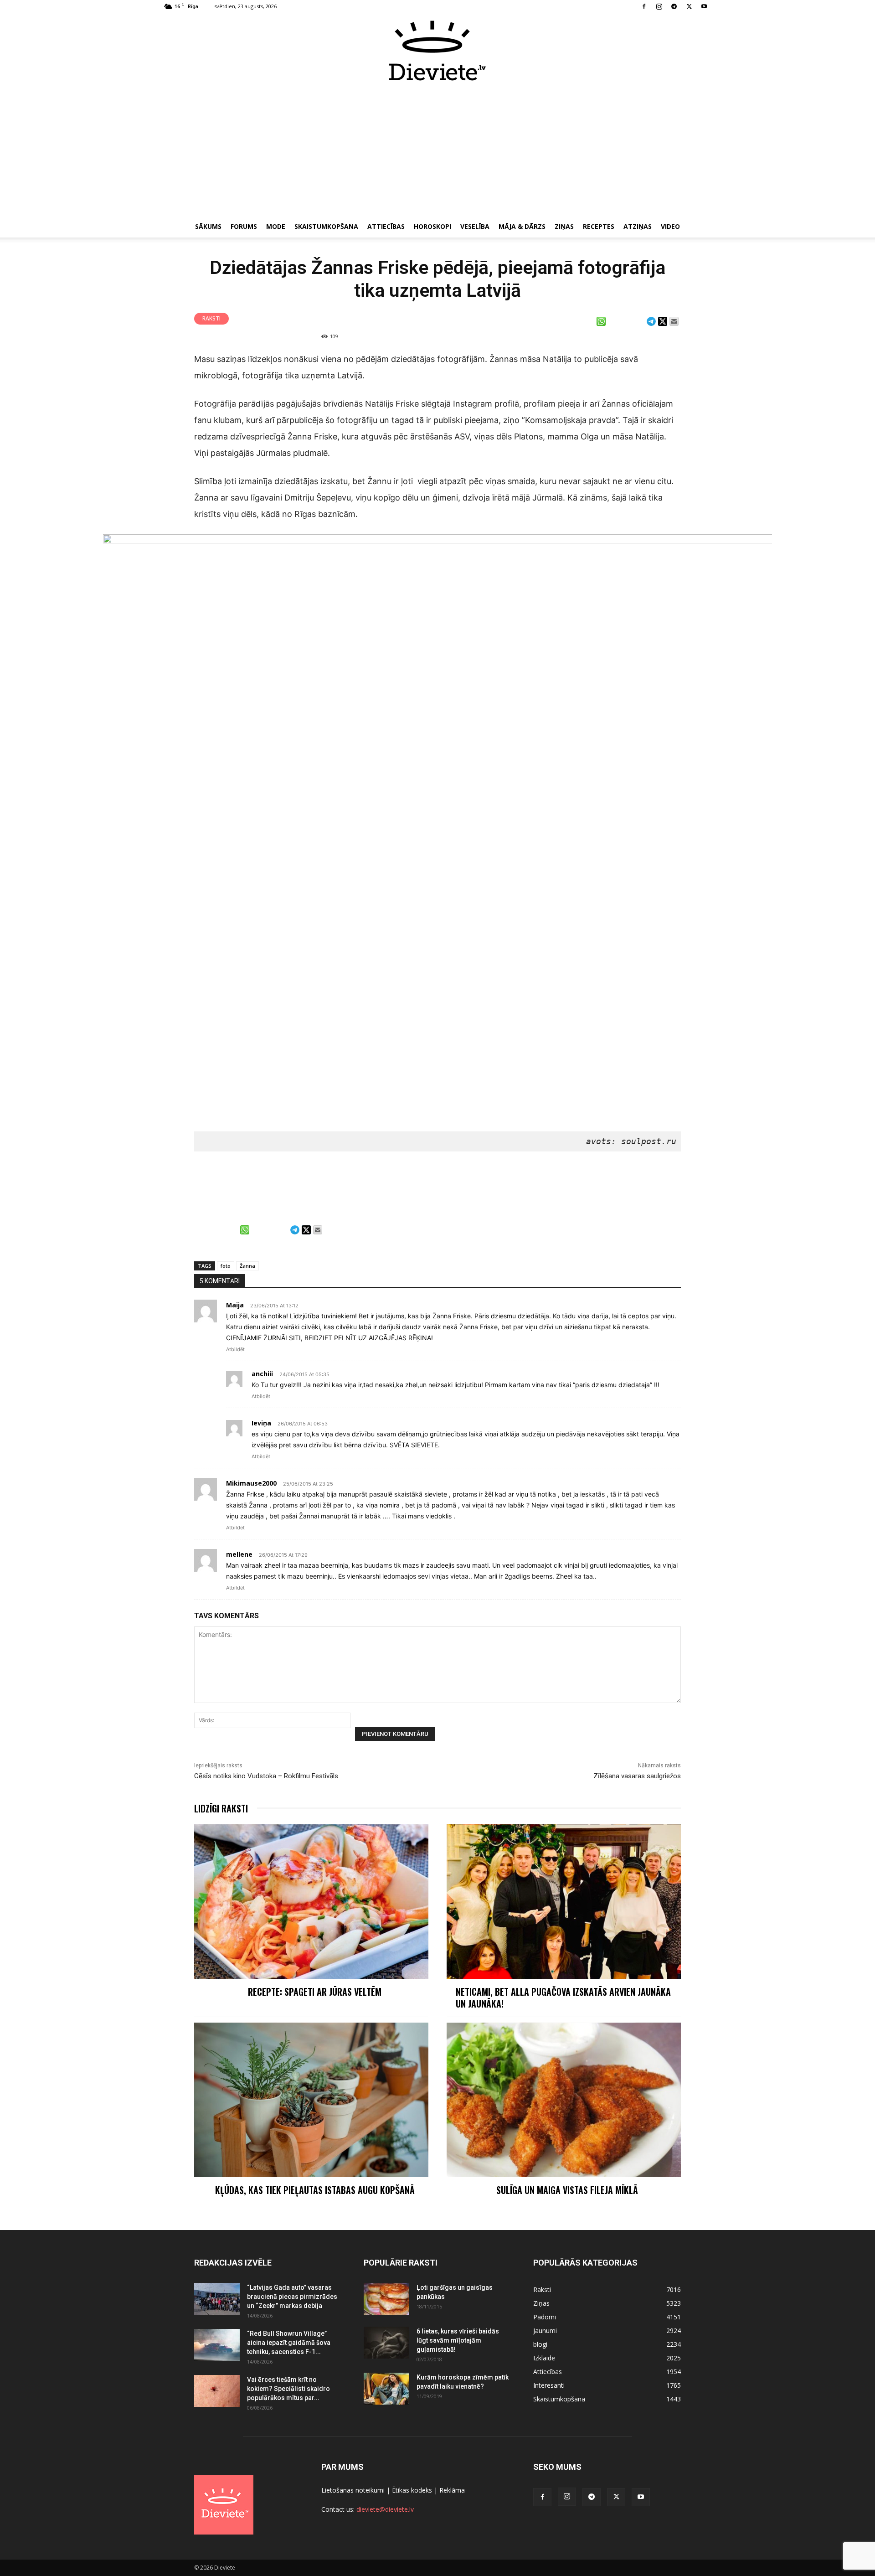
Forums (244, 226)
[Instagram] (659, 6)
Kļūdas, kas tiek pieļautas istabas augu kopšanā (315, 2190)
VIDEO (670, 226)
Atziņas (638, 226)
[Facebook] (644, 6)
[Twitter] (689, 6)
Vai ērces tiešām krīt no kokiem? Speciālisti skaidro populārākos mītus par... (288, 2389)
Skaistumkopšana (326, 226)
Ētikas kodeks (412, 2490)
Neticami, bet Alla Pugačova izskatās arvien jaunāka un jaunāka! (563, 1998)
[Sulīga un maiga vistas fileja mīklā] (564, 2100)
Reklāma (452, 2490)
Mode (276, 226)
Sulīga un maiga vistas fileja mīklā (567, 2190)
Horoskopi (432, 226)
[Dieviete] (437, 51)
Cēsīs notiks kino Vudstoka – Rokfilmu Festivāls (266, 1776)
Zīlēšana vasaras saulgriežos (637, 1776)
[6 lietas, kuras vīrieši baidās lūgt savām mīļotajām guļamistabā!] (386, 2343)
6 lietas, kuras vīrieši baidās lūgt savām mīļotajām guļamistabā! (458, 2340)
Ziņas (564, 226)
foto (226, 1266)
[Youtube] (704, 6)
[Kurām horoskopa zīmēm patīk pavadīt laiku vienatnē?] (386, 2389)
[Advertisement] (437, 150)
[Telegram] (674, 6)
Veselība (475, 226)
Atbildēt (235, 1349)
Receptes (599, 226)
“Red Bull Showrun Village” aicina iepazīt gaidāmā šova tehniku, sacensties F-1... (289, 2343)
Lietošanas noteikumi (353, 2490)
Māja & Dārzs (522, 226)
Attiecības (386, 226)
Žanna (247, 1266)
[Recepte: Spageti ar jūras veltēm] (311, 1902)
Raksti (211, 318)
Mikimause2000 (251, 1483)
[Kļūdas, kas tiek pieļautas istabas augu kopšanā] (311, 2100)
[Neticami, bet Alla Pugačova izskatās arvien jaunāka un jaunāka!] (564, 1902)
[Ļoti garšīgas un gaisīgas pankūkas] (386, 2299)
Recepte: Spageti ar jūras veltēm (315, 1992)
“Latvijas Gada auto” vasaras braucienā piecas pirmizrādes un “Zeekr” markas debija (292, 2297)
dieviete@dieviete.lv (385, 2509)
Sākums (208, 226)
